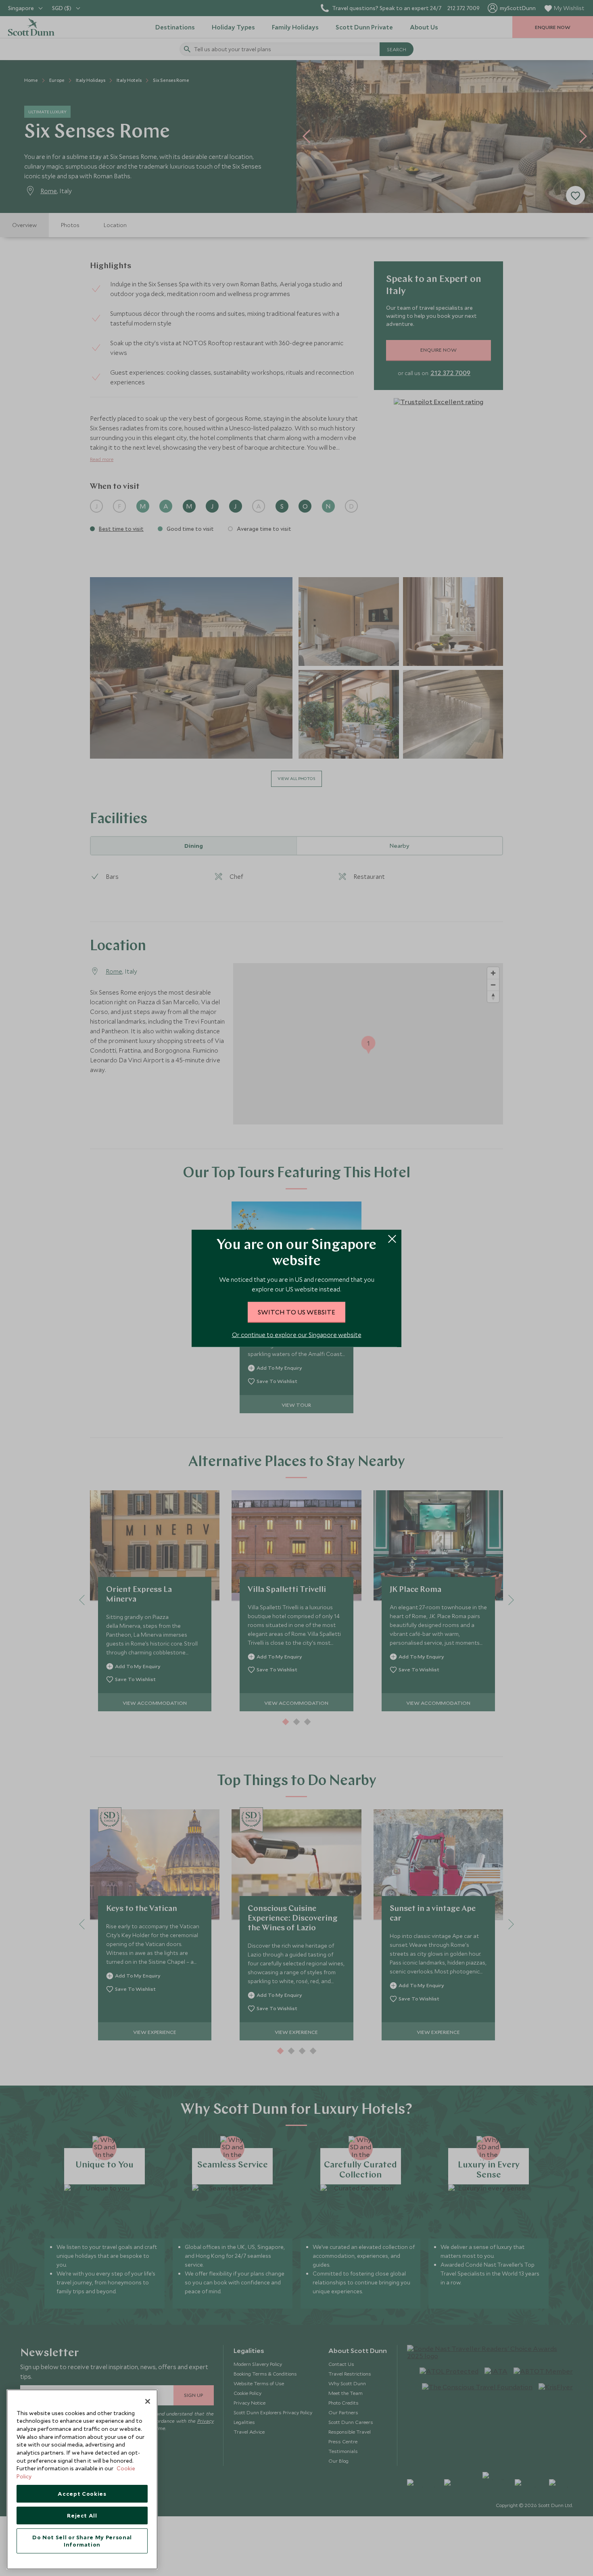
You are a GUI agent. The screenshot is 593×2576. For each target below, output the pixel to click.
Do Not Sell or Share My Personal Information (82, 2541)
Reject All (82, 2516)
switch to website (296, 1312)
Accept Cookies (82, 2494)
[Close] (148, 2401)
